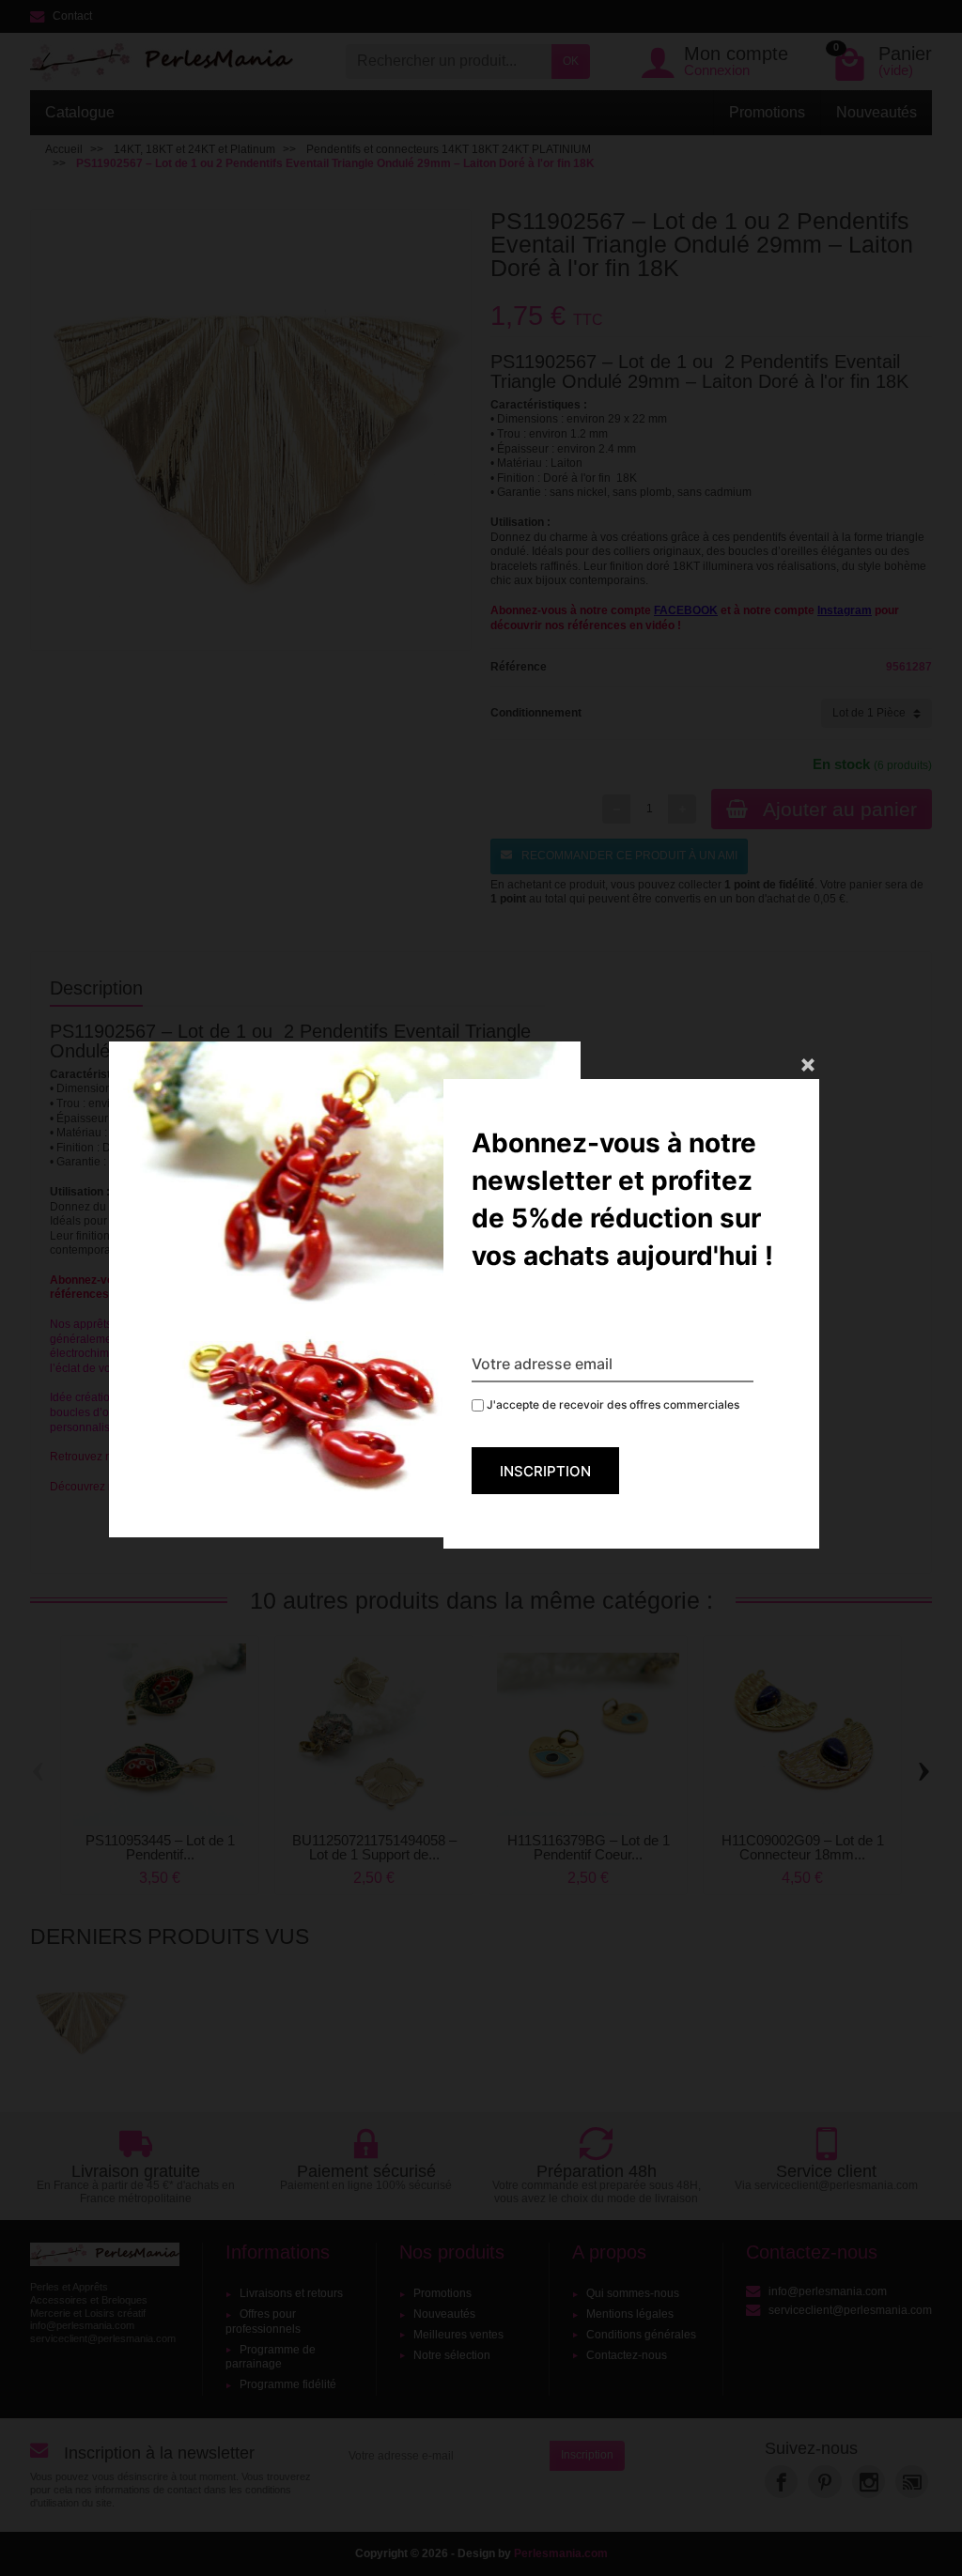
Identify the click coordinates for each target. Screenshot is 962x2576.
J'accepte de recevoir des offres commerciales (612, 1404)
